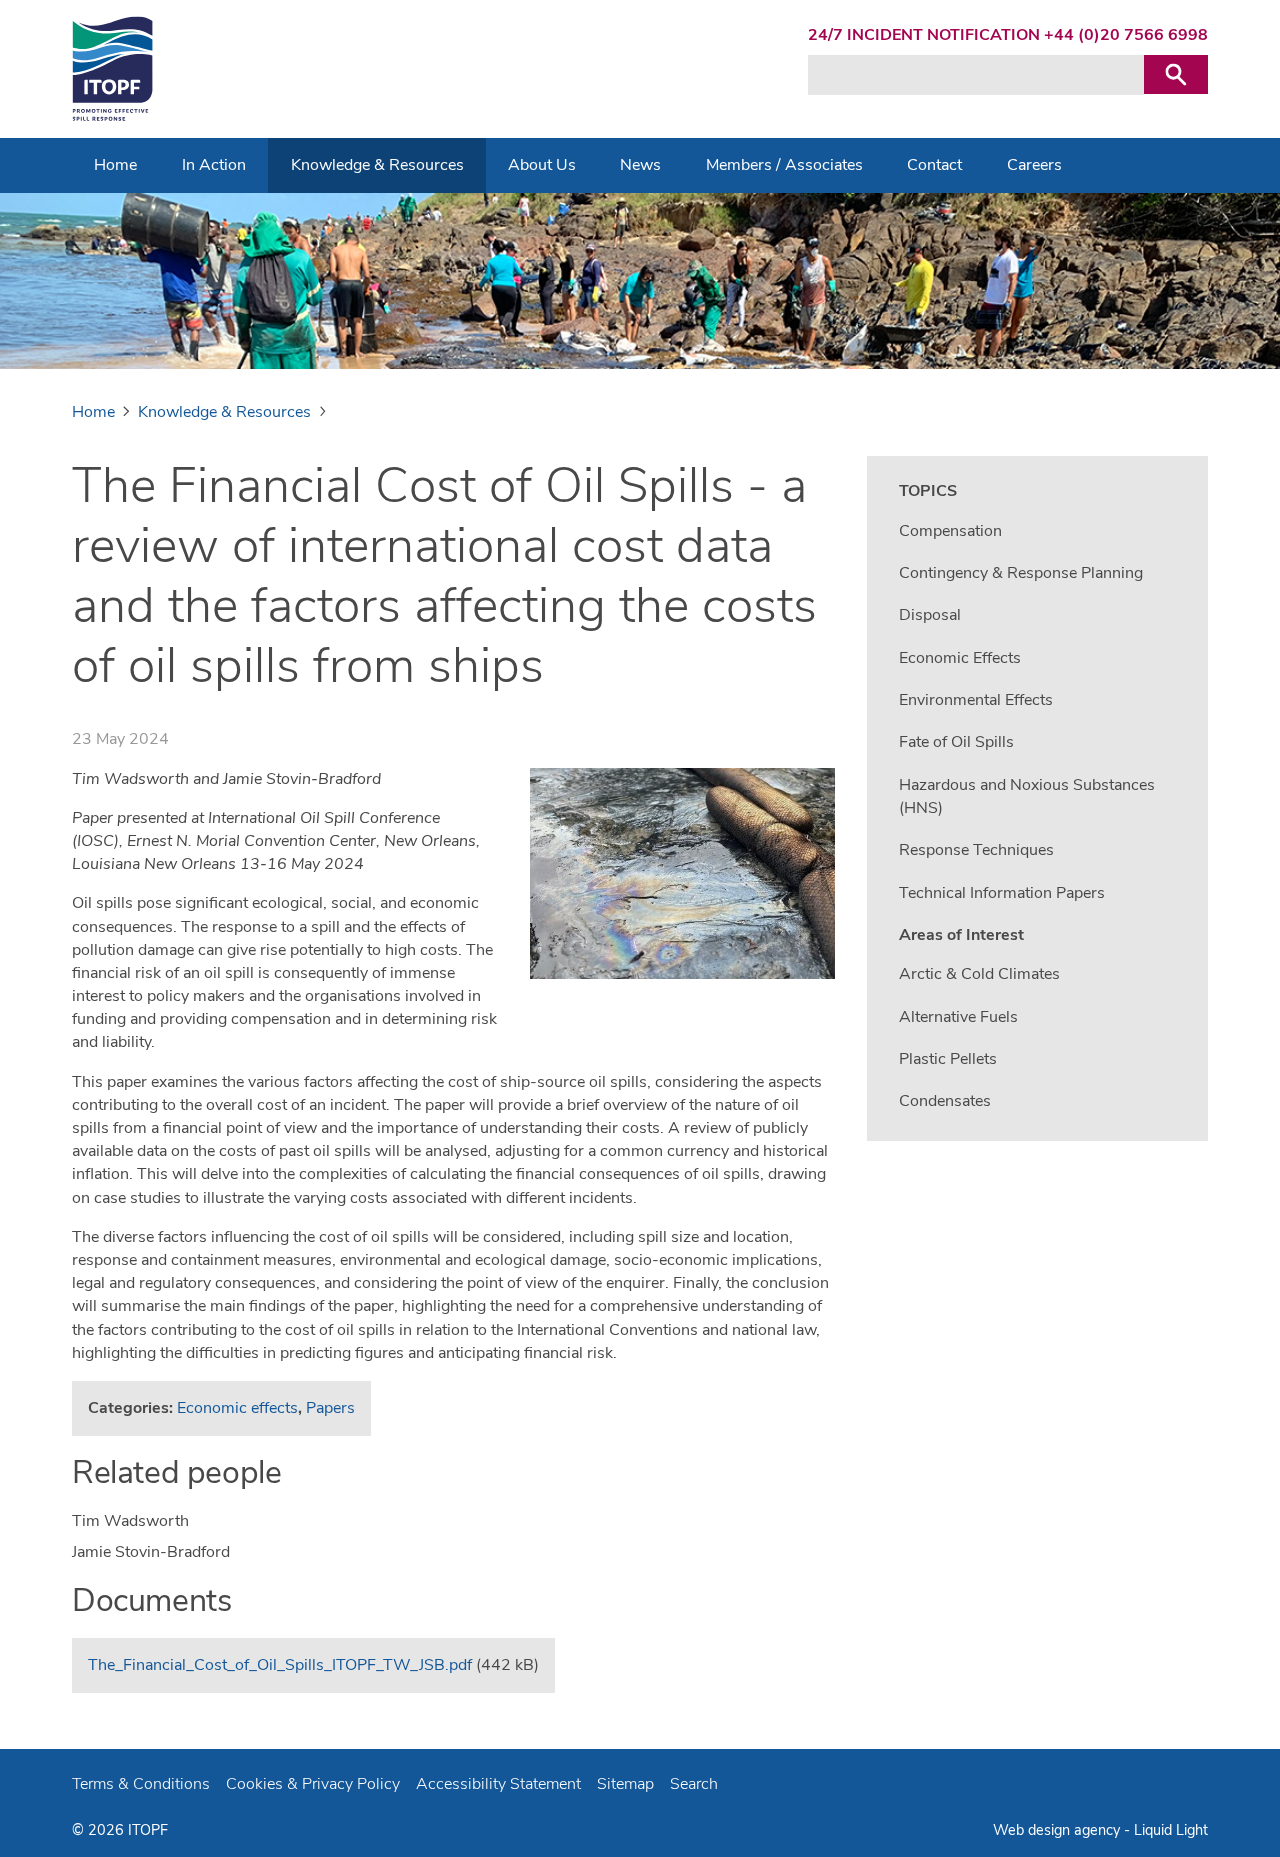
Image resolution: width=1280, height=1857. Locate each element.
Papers (330, 1408)
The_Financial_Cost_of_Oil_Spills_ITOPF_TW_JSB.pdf (280, 1665)
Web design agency (1058, 1830)
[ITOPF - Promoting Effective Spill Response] (112, 69)
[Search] (1176, 74)
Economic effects (237, 1408)
